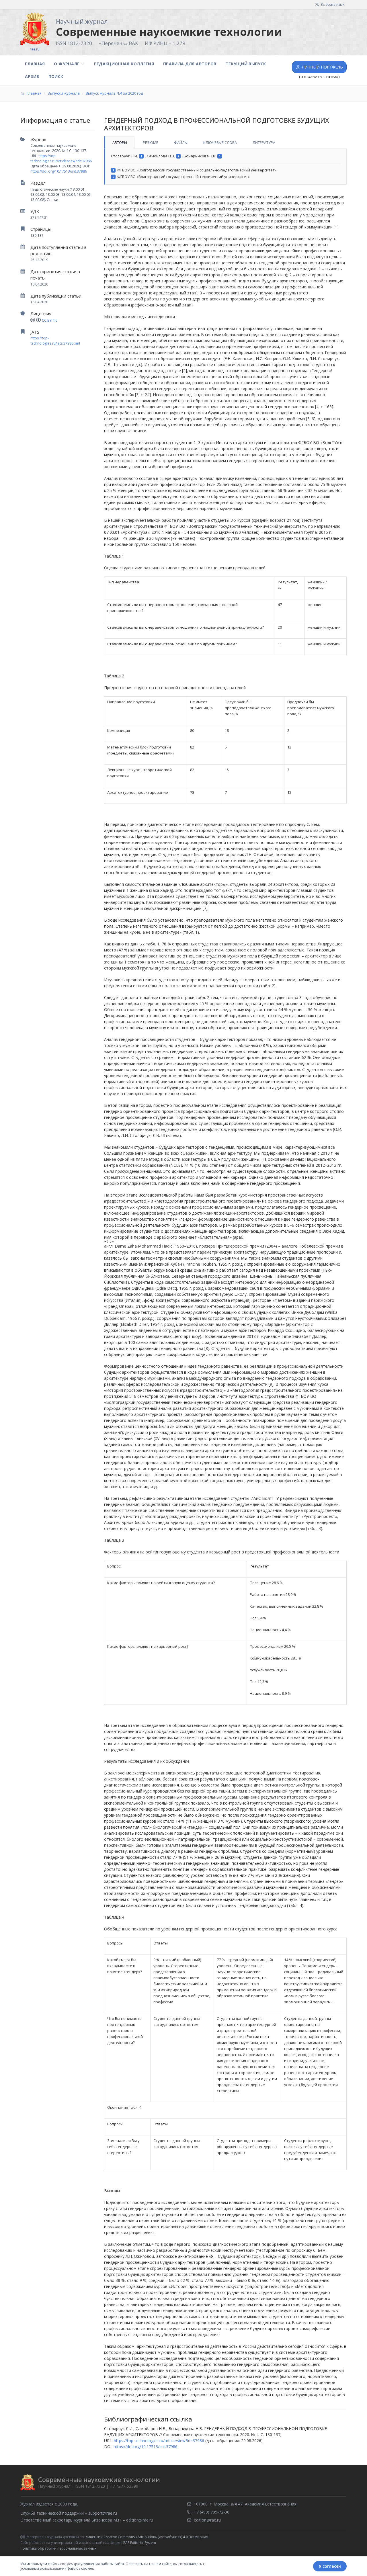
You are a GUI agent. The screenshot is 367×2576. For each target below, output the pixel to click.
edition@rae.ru (140, 2520)
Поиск (56, 76)
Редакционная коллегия (124, 64)
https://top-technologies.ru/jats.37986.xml (55, 341)
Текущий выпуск (246, 64)
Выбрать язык (332, 4)
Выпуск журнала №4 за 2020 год (114, 93)
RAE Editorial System (140, 2543)
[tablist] (225, 142)
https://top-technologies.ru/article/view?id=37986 (61, 158)
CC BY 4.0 (50, 320)
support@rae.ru (103, 2513)
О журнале (67, 64)
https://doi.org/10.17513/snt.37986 (59, 171)
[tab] (119, 142)
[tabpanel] (225, 167)
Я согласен (330, 2566)
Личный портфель (322, 67)
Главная (35, 64)
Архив (32, 76)
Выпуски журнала (64, 93)
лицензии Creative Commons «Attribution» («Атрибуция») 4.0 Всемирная (147, 2537)
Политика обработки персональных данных (58, 2548)
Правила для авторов (190, 64)
